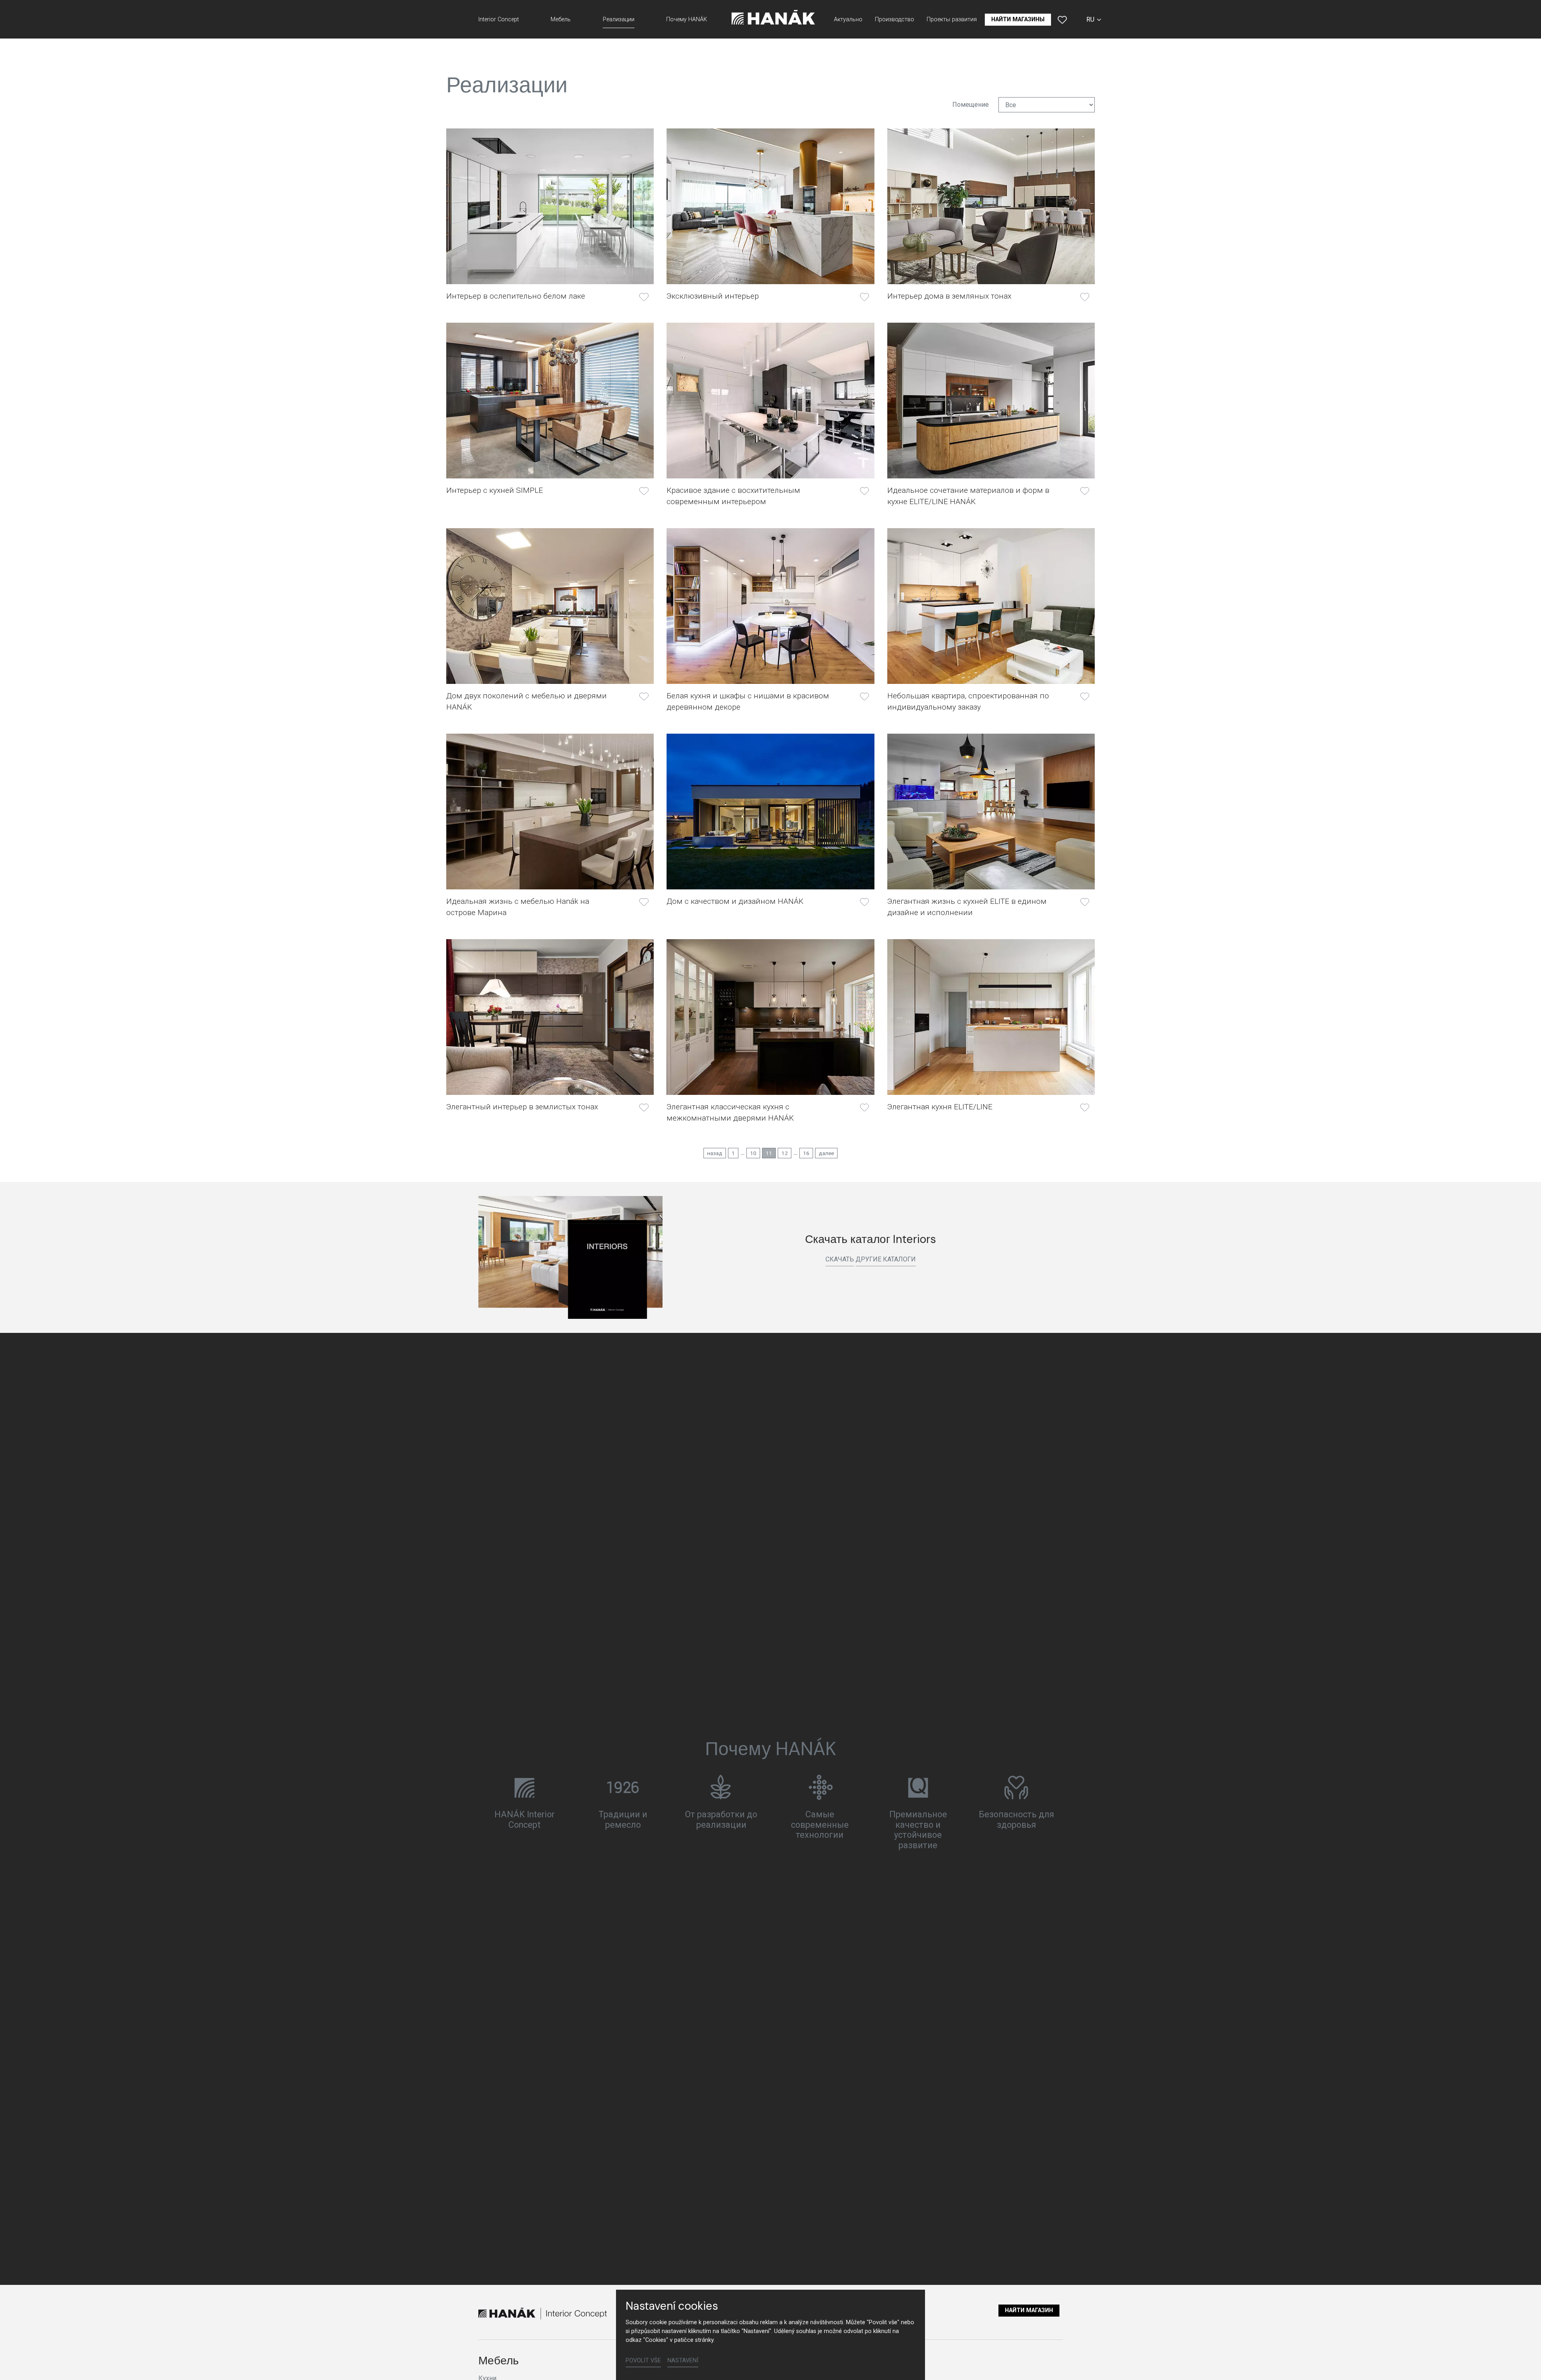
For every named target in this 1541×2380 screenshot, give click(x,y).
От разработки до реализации (721, 1820)
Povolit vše (643, 2361)
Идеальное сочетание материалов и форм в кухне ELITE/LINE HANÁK (968, 496)
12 (785, 1153)
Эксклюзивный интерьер (713, 296)
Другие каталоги (886, 1259)
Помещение (971, 105)
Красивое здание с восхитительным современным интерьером (733, 496)
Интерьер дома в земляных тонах (949, 296)
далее (826, 1153)
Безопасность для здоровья (1016, 1820)
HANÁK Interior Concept (525, 1820)
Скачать (840, 1259)
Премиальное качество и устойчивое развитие (918, 1830)
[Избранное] (1062, 20)
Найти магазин (1029, 2310)
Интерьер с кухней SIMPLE (495, 490)
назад (715, 1153)
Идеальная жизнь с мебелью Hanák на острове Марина (518, 907)
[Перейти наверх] (1523, 2362)
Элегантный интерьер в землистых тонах (522, 1107)
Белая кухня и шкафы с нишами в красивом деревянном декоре (748, 701)
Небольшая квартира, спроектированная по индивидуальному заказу (968, 701)
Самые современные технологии (820, 1825)
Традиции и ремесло (623, 1820)
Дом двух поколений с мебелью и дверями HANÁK (527, 701)
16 (806, 1153)
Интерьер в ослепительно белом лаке (516, 296)
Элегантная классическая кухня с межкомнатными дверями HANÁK (730, 1112)
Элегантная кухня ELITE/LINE (940, 1107)
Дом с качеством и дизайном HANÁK (735, 901)
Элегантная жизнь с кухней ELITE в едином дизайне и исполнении (967, 907)
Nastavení (683, 2361)
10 (753, 1153)
